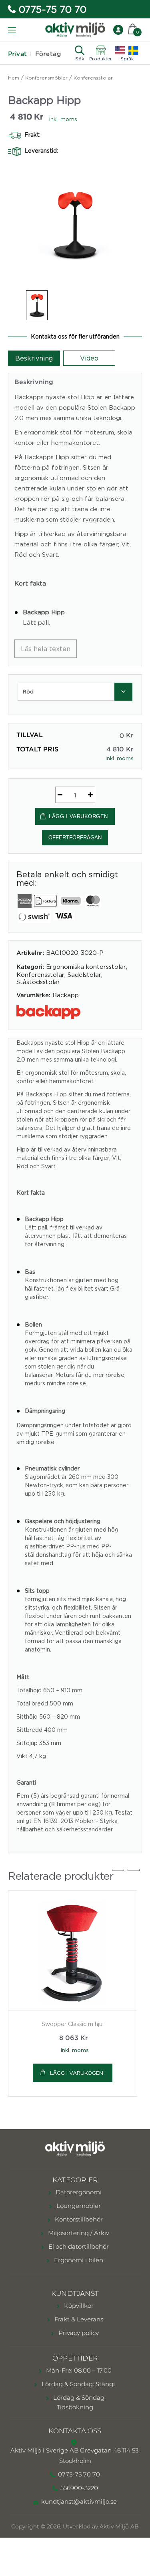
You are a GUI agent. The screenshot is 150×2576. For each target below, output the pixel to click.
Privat (18, 54)
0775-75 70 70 (53, 9)
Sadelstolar (84, 974)
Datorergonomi (78, 2192)
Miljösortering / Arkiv (78, 2233)
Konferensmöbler (46, 78)
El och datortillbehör (78, 2246)
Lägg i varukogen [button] (77, 2073)
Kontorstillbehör (78, 2219)
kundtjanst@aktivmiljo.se (79, 2501)
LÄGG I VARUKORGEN (78, 816)
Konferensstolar (93, 78)
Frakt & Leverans (78, 2319)
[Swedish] (133, 50)
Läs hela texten (46, 649)
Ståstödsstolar (38, 982)
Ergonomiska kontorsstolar (86, 966)
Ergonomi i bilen (78, 2260)
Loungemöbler (78, 2206)
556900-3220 (79, 2488)
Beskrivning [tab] (34, 358)
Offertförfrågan (75, 838)
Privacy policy (78, 2333)
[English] (120, 50)
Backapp (66, 995)
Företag (48, 54)
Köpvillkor (78, 2306)
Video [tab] (89, 358)
